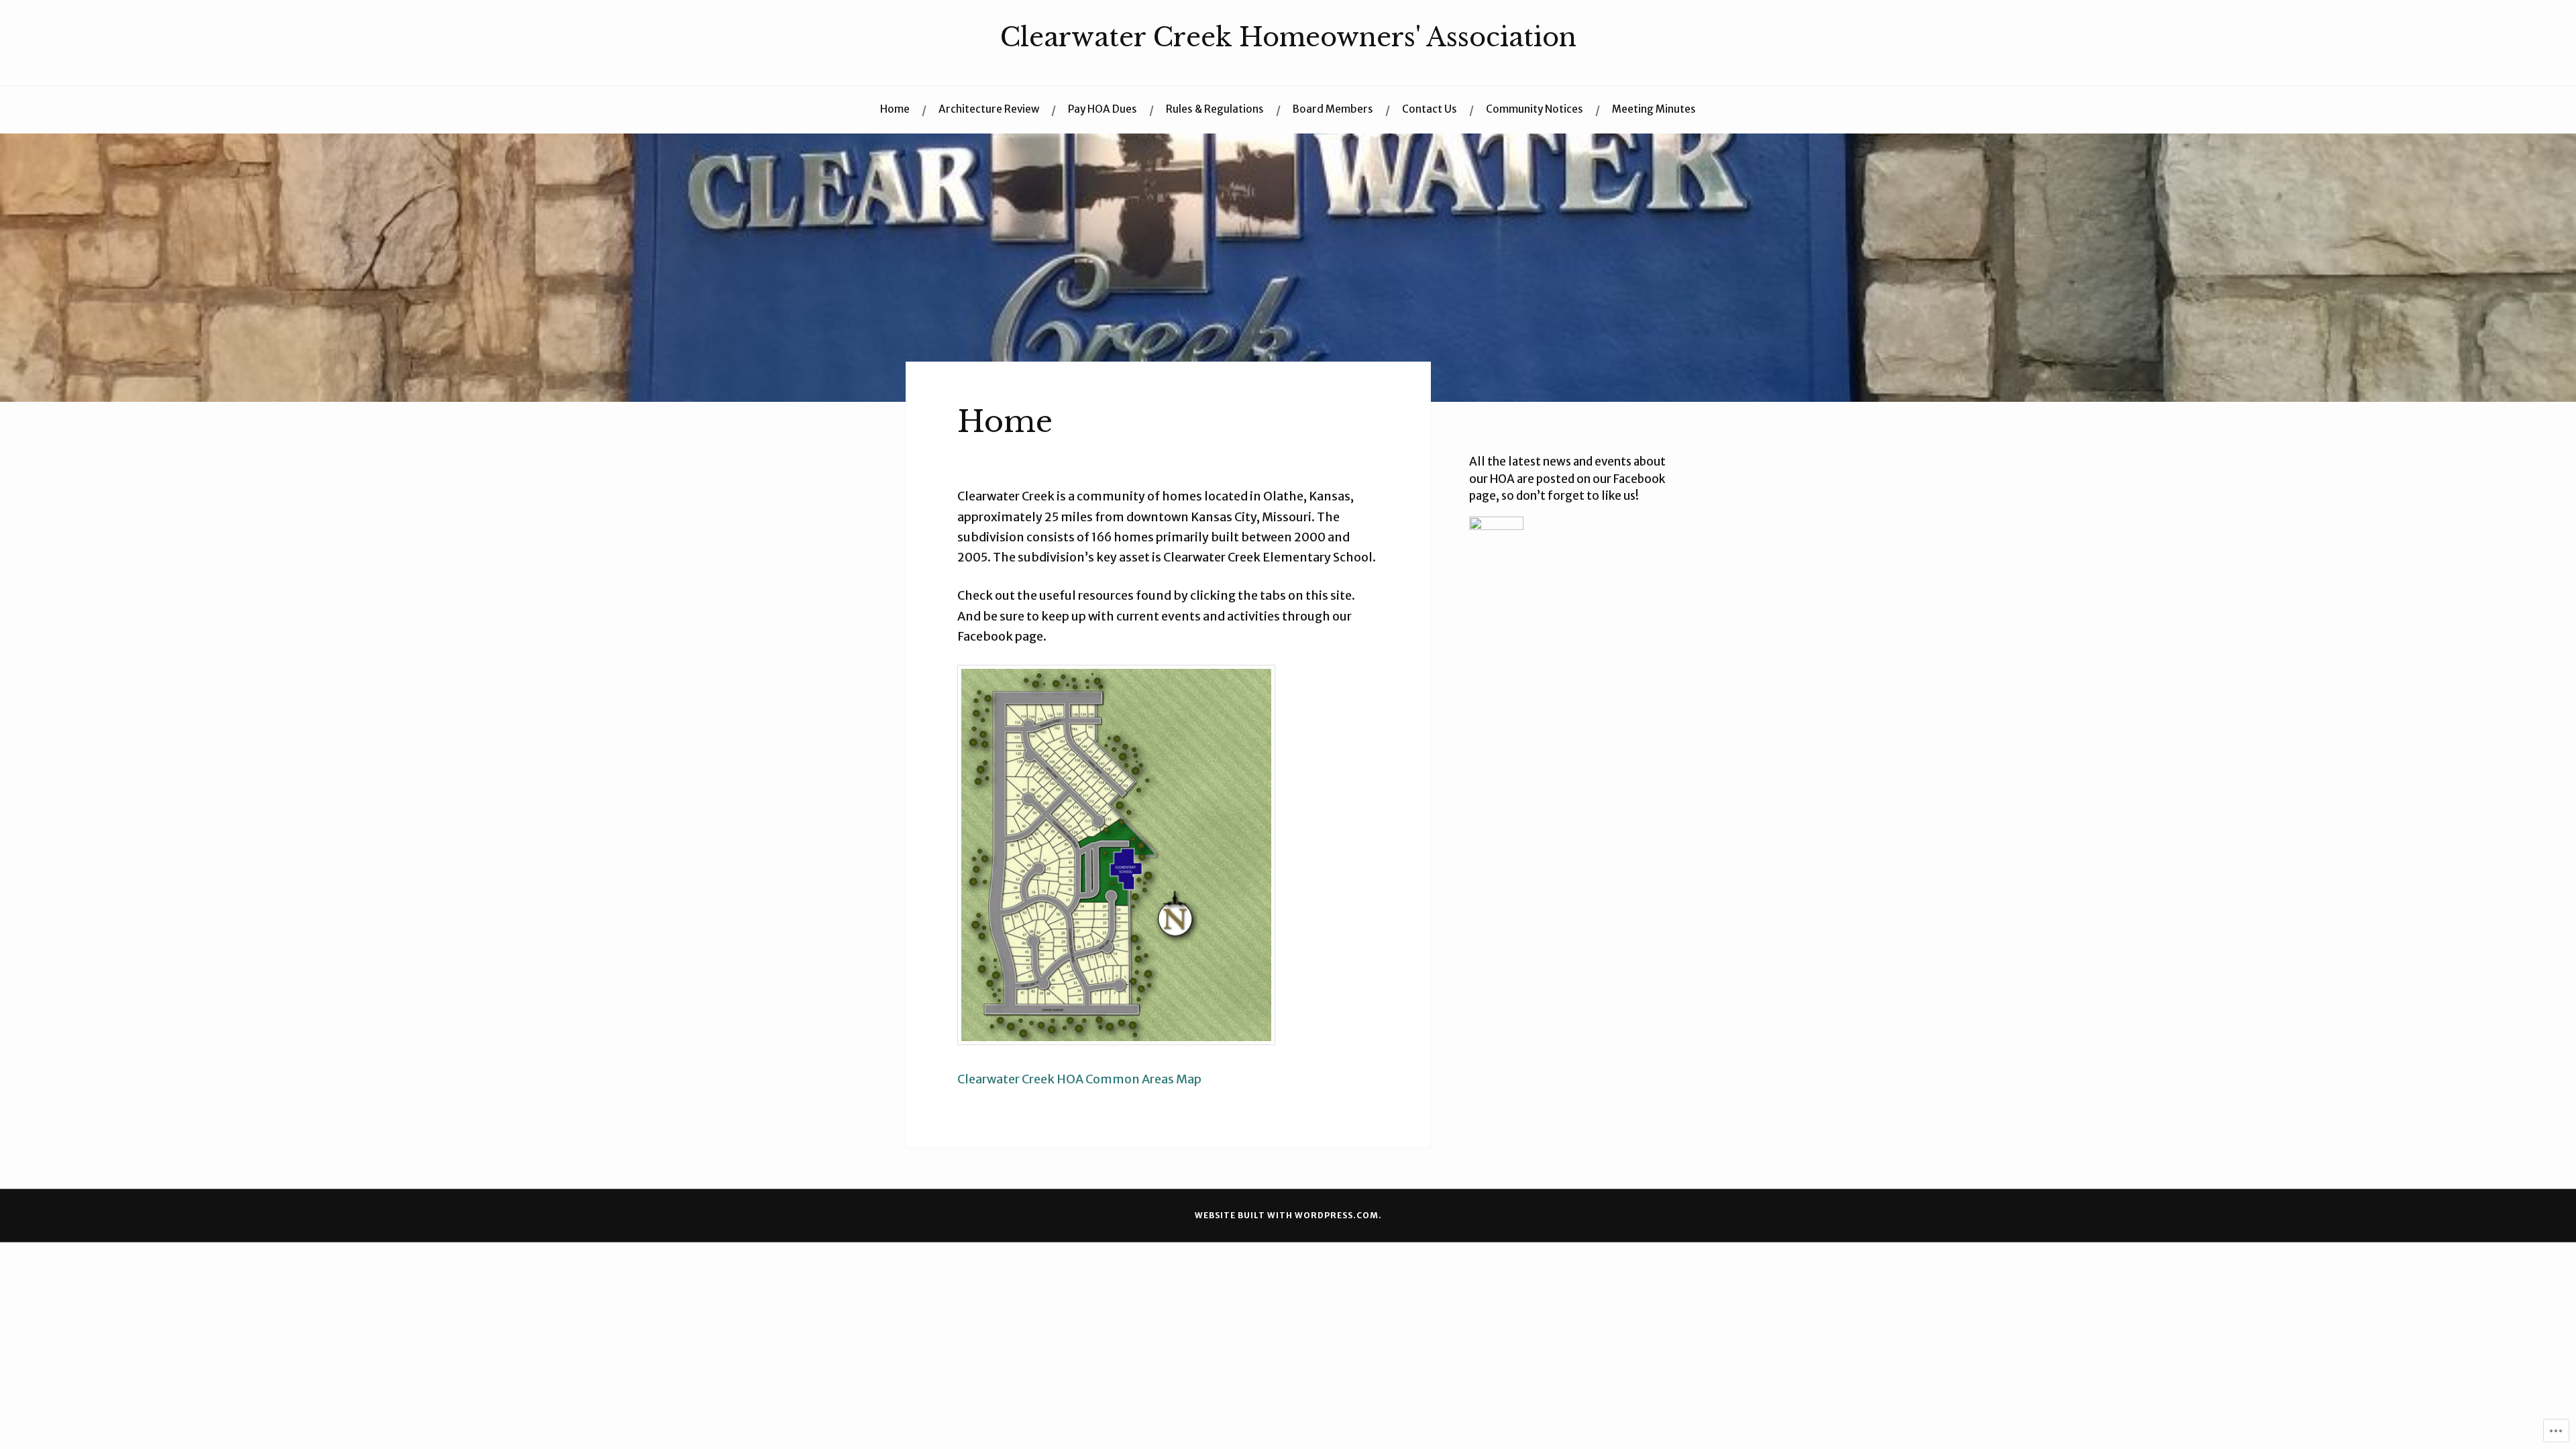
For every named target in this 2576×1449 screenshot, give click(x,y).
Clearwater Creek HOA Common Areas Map (1079, 1079)
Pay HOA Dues (1103, 109)
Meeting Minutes (1654, 109)
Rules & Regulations (1215, 109)
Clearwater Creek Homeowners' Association (1288, 37)
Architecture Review (989, 109)
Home (895, 109)
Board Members (1333, 109)
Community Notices (1535, 109)
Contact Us (1430, 109)
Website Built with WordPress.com (1287, 1215)
